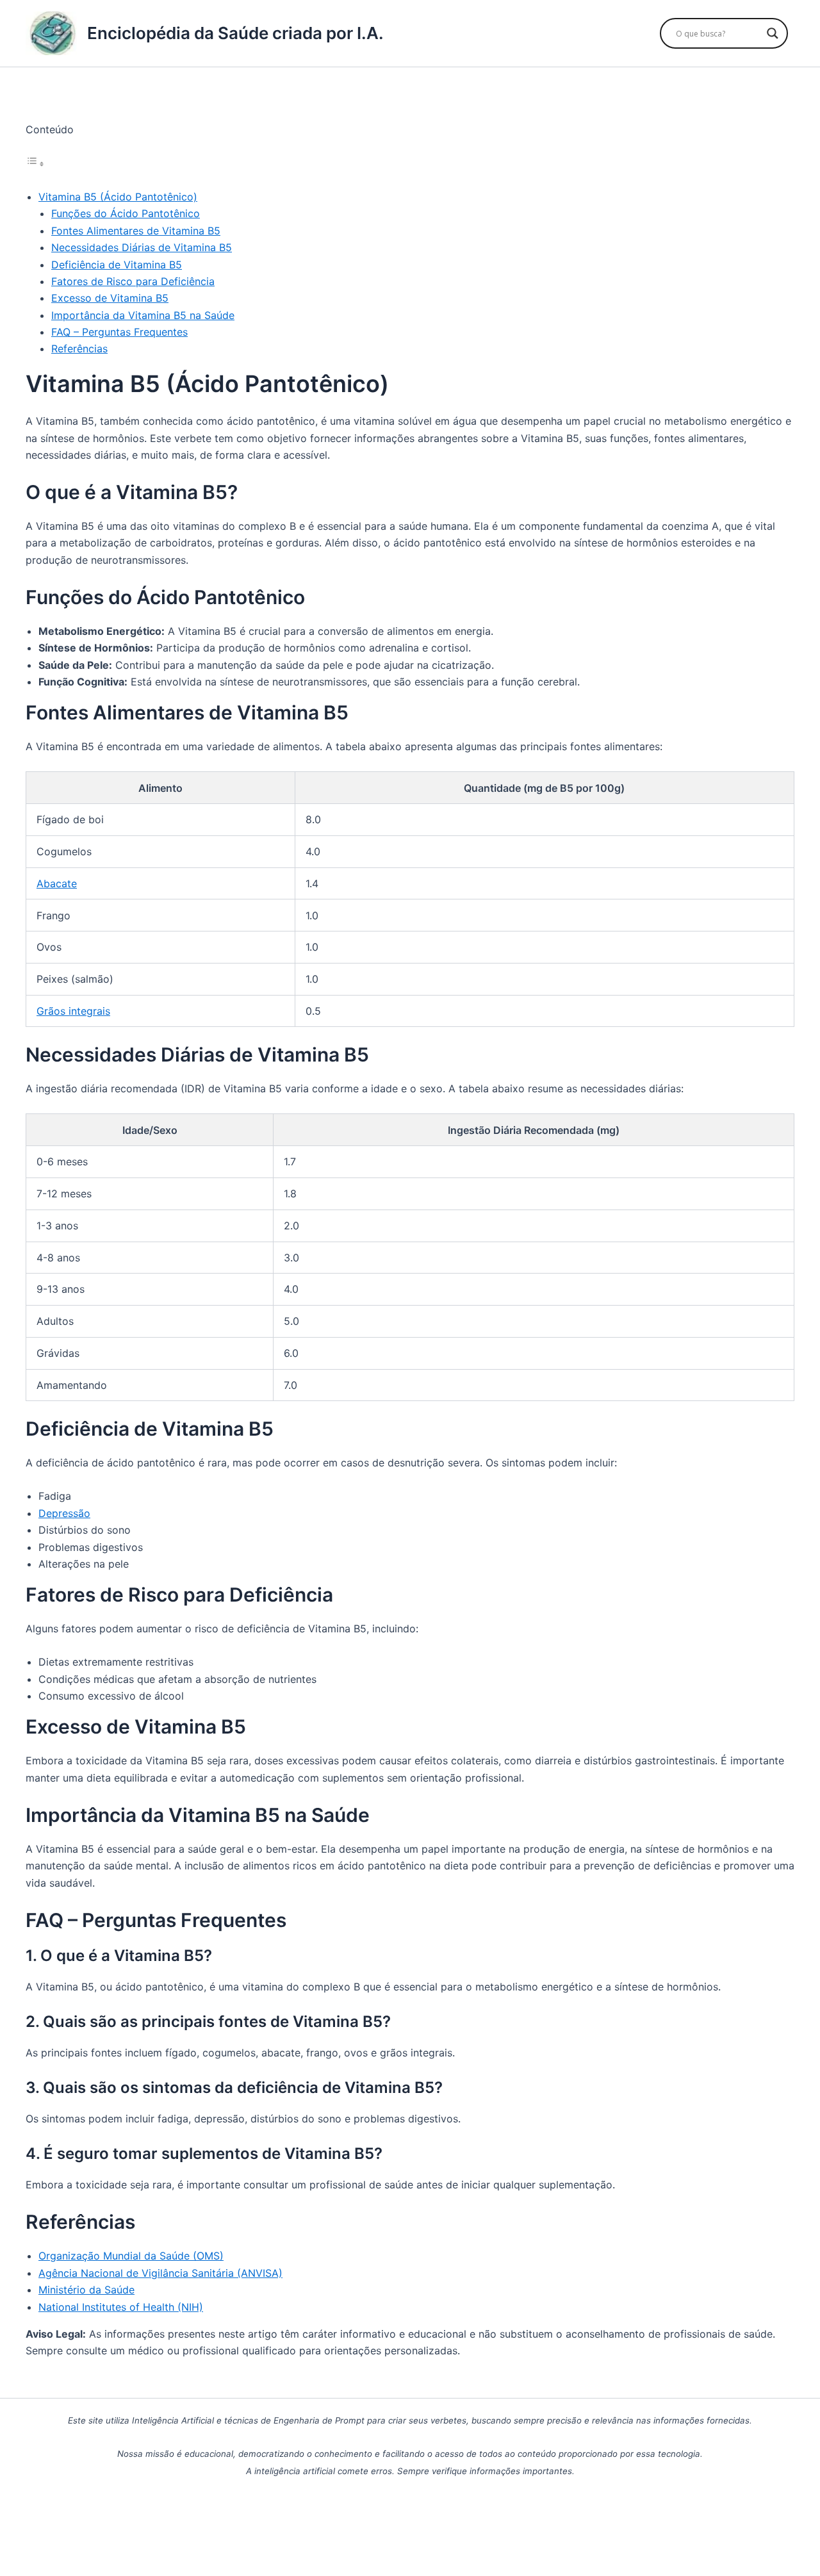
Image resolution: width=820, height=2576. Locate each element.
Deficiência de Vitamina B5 (117, 265)
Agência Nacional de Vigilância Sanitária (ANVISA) (160, 2273)
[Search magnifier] (773, 33)
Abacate (57, 883)
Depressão (64, 1513)
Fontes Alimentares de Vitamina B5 (136, 231)
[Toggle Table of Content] (35, 163)
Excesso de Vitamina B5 (110, 298)
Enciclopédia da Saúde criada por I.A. (235, 33)
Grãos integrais (73, 1011)
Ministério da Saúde (86, 2290)
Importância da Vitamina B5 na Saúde (143, 315)
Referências (79, 349)
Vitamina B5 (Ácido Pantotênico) (118, 197)
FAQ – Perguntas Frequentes (119, 332)
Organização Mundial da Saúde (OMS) (131, 2256)
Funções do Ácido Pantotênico (126, 213)
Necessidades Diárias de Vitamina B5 (142, 247)
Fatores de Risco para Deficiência (133, 281)
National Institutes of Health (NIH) (121, 2307)
